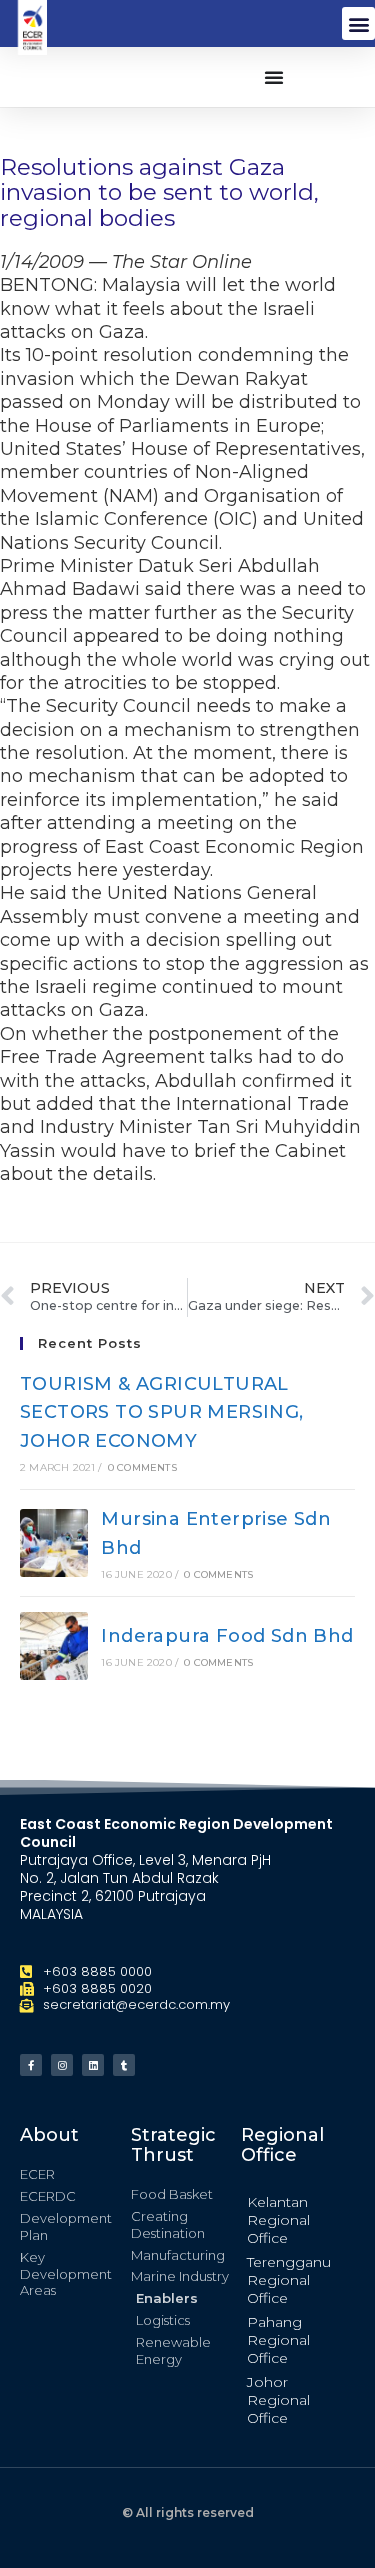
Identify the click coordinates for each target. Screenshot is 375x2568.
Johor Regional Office (278, 2400)
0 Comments (142, 1467)
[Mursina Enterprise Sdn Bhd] (54, 1543)
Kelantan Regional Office (278, 2220)
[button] (358, 23)
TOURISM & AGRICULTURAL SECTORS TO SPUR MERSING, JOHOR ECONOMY (162, 1413)
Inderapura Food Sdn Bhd (227, 1636)
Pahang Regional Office (278, 2340)
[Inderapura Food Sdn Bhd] (54, 1646)
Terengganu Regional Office (289, 2280)
